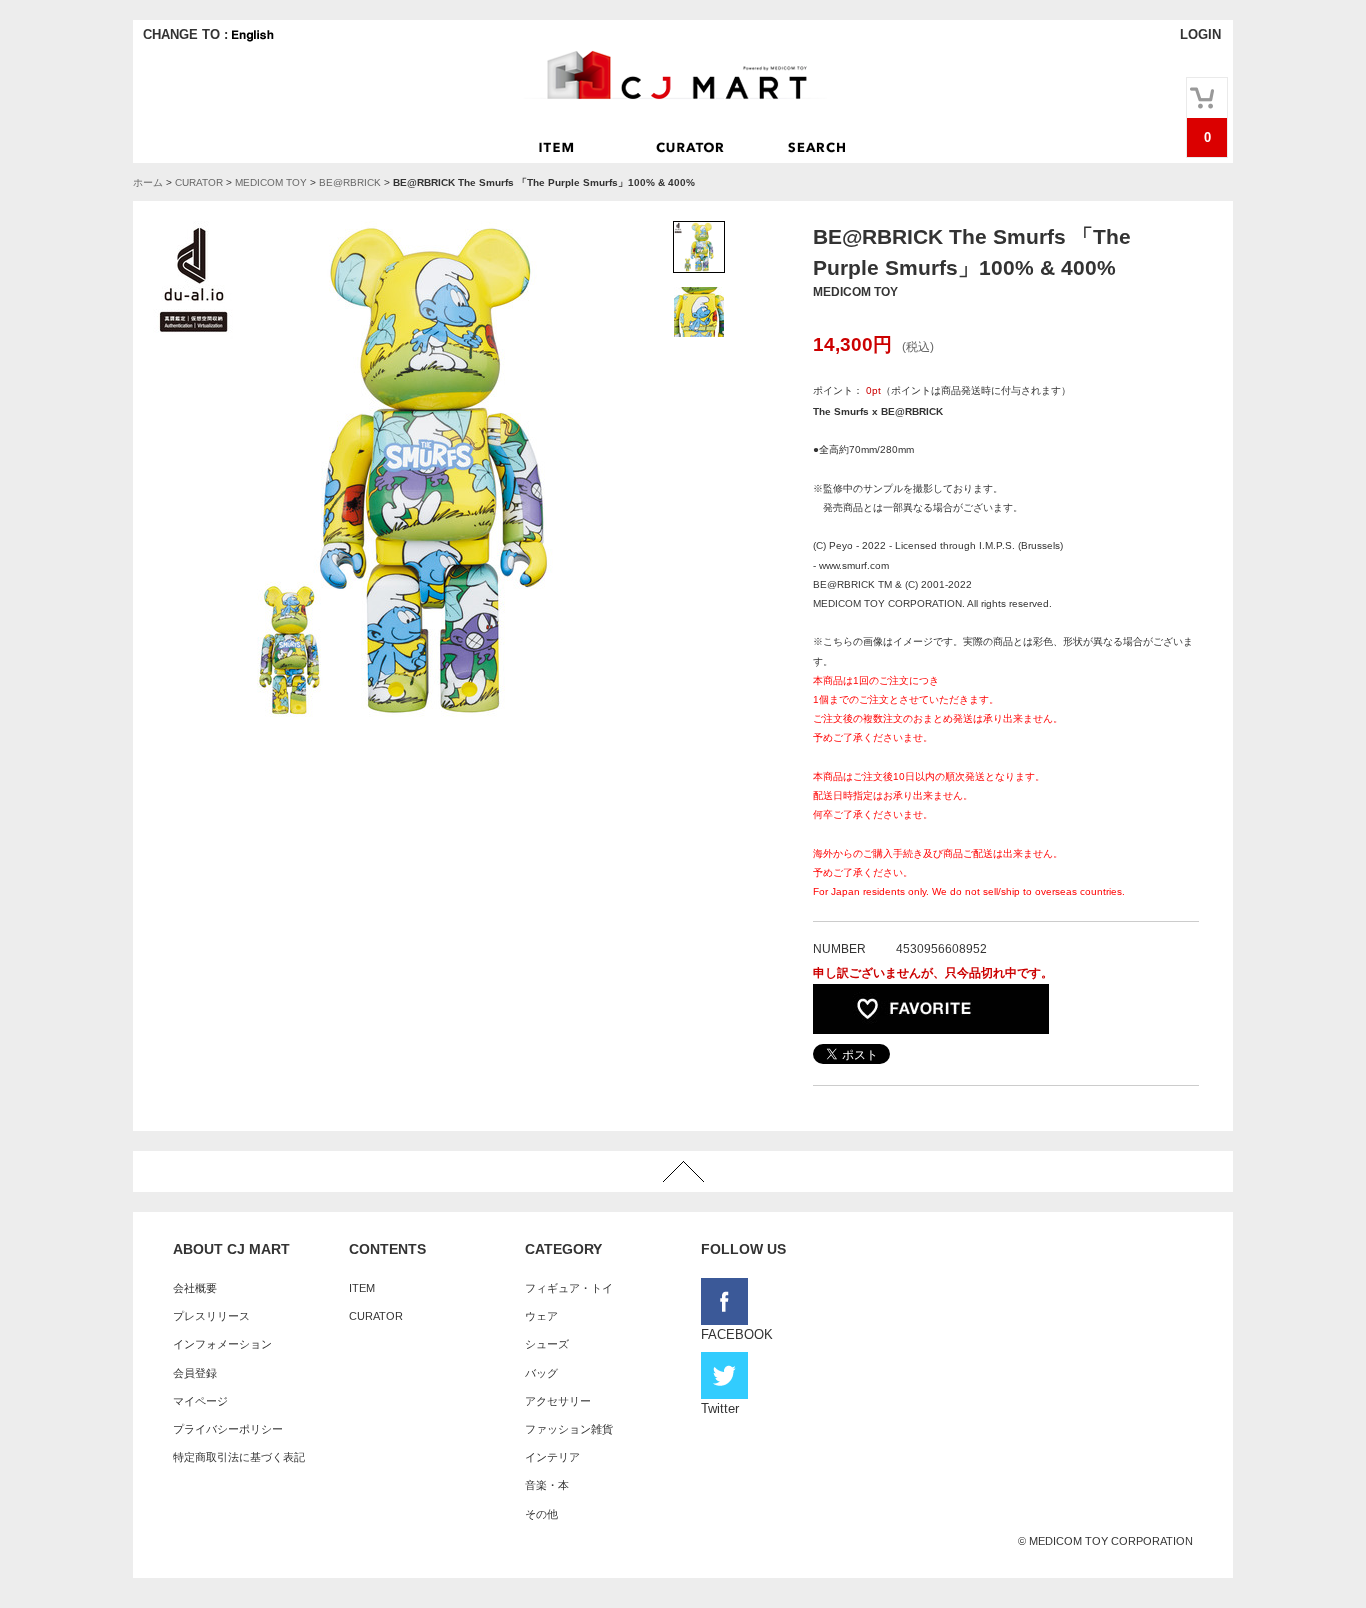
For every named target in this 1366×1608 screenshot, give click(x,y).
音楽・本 (547, 1485)
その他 (541, 1514)
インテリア (552, 1457)
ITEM (362, 1288)
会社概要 (195, 1288)
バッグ (541, 1373)
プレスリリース (211, 1316)
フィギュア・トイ (569, 1288)
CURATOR (199, 182)
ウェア (541, 1316)
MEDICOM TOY (271, 182)
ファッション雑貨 (569, 1429)
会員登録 (195, 1373)
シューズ (547, 1344)
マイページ (200, 1401)
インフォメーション (222, 1344)
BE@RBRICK (350, 182)
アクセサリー (558, 1401)
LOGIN (1200, 34)
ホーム (148, 182)
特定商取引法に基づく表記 (239, 1457)
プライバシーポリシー (228, 1429)
